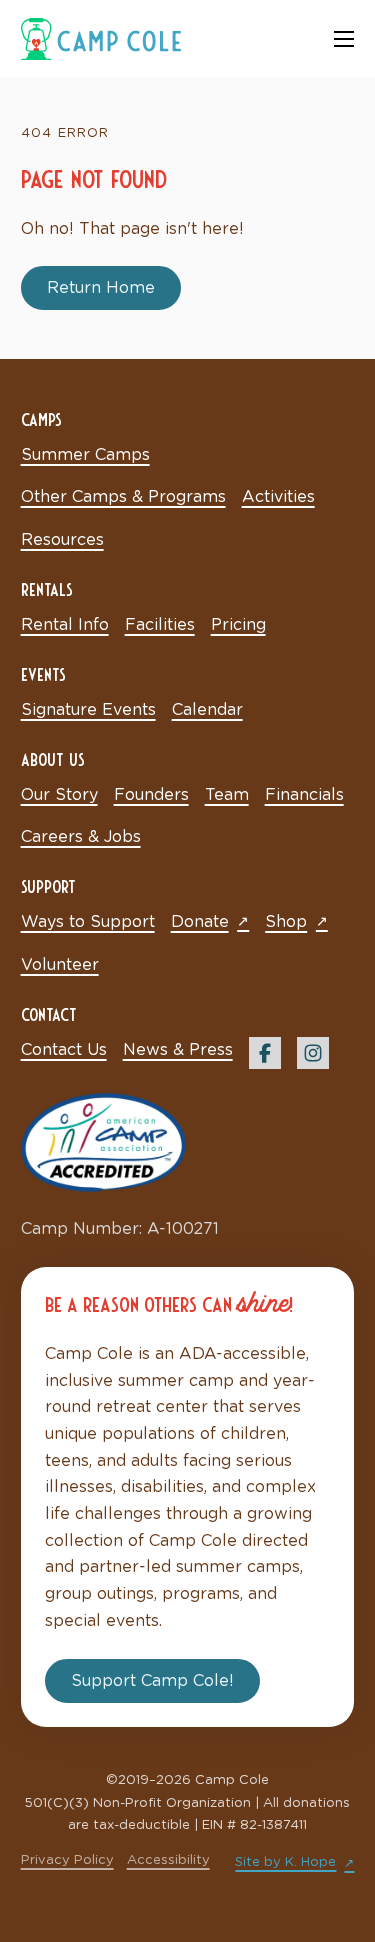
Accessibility (168, 1860)
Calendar (207, 710)
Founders (151, 795)
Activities (278, 497)
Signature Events (88, 710)
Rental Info (65, 625)
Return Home (101, 288)
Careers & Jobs (81, 837)
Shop (286, 922)
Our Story (59, 795)
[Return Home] (101, 38)
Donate (200, 922)
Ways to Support (88, 922)
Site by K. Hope (285, 1862)
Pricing (238, 625)
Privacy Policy (67, 1860)
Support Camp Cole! (152, 1681)
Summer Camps (85, 455)
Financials (304, 795)
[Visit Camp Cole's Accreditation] (103, 1142)
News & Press (178, 1050)
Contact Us (64, 1050)
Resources (62, 540)
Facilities (160, 625)
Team (227, 795)
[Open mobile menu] (344, 39)
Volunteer (60, 965)
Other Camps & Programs (123, 497)
